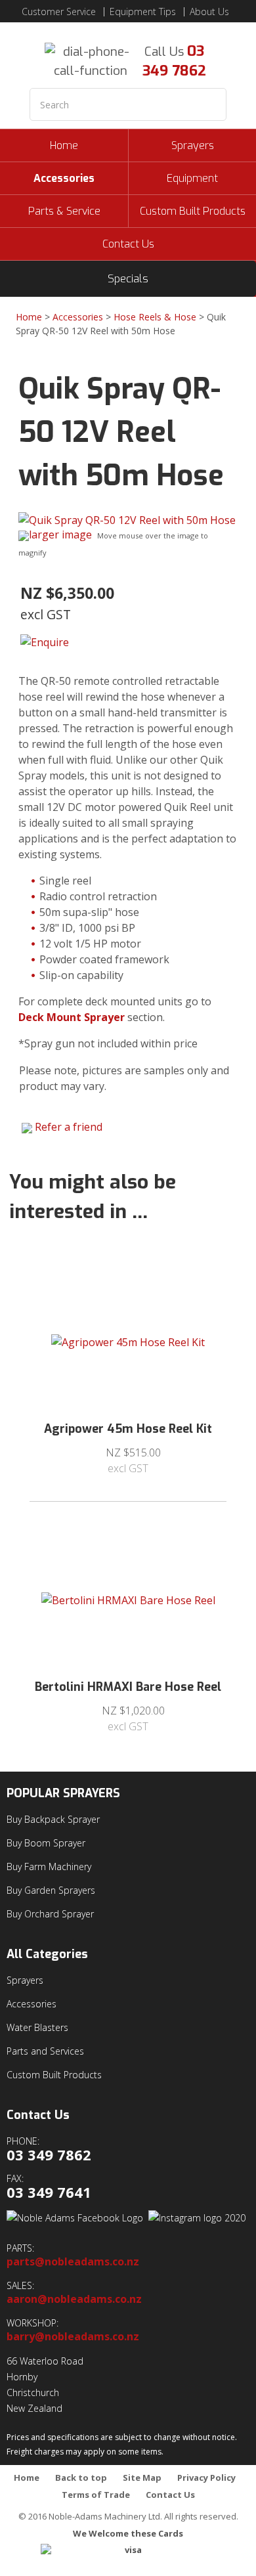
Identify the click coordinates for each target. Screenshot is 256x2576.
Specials (128, 279)
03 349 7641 (49, 2192)
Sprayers (193, 145)
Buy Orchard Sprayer (50, 1914)
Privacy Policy (206, 2478)
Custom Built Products (193, 211)
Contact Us (128, 244)
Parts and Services (45, 2051)
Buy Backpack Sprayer (53, 1819)
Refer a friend (69, 1127)
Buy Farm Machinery (49, 1867)
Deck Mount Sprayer (72, 1017)
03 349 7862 (174, 61)
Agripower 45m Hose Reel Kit (128, 1429)
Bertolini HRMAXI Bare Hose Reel (128, 1687)
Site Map (142, 2478)
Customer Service (59, 12)
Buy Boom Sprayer (46, 1843)
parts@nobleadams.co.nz (73, 2262)
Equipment (192, 178)
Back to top (81, 2478)
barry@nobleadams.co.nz (73, 2337)
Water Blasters (37, 2027)
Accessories (64, 178)
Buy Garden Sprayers (51, 1890)
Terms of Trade (96, 2495)
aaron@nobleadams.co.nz (74, 2299)
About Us (209, 12)
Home (64, 145)
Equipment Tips (143, 12)
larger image (60, 535)
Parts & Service (64, 211)
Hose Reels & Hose (155, 317)
